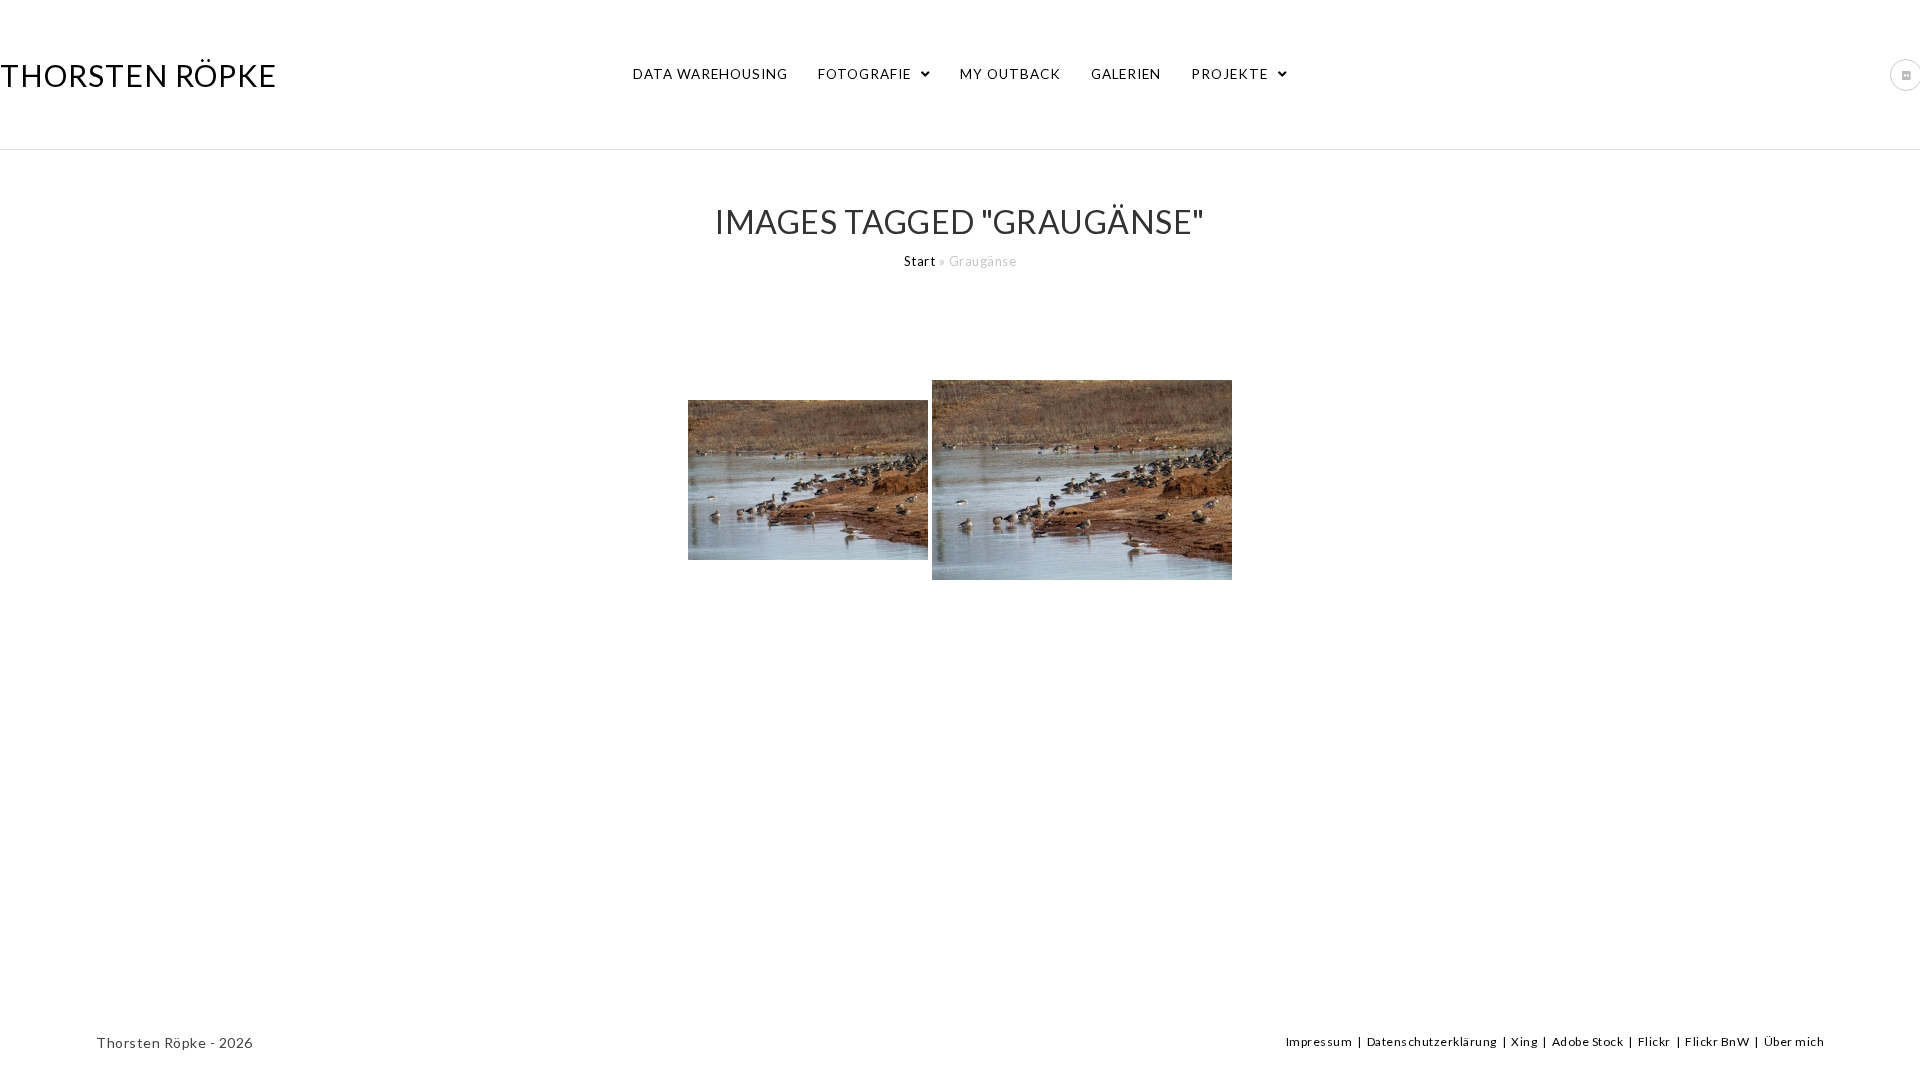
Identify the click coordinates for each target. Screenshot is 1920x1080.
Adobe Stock (1588, 1041)
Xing (1524, 1041)
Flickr (1654, 1041)
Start (920, 261)
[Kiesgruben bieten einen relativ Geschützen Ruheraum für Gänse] (808, 480)
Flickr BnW (1717, 1041)
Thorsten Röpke (138, 75)
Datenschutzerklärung (1432, 1041)
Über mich (1794, 1041)
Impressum (1319, 1041)
